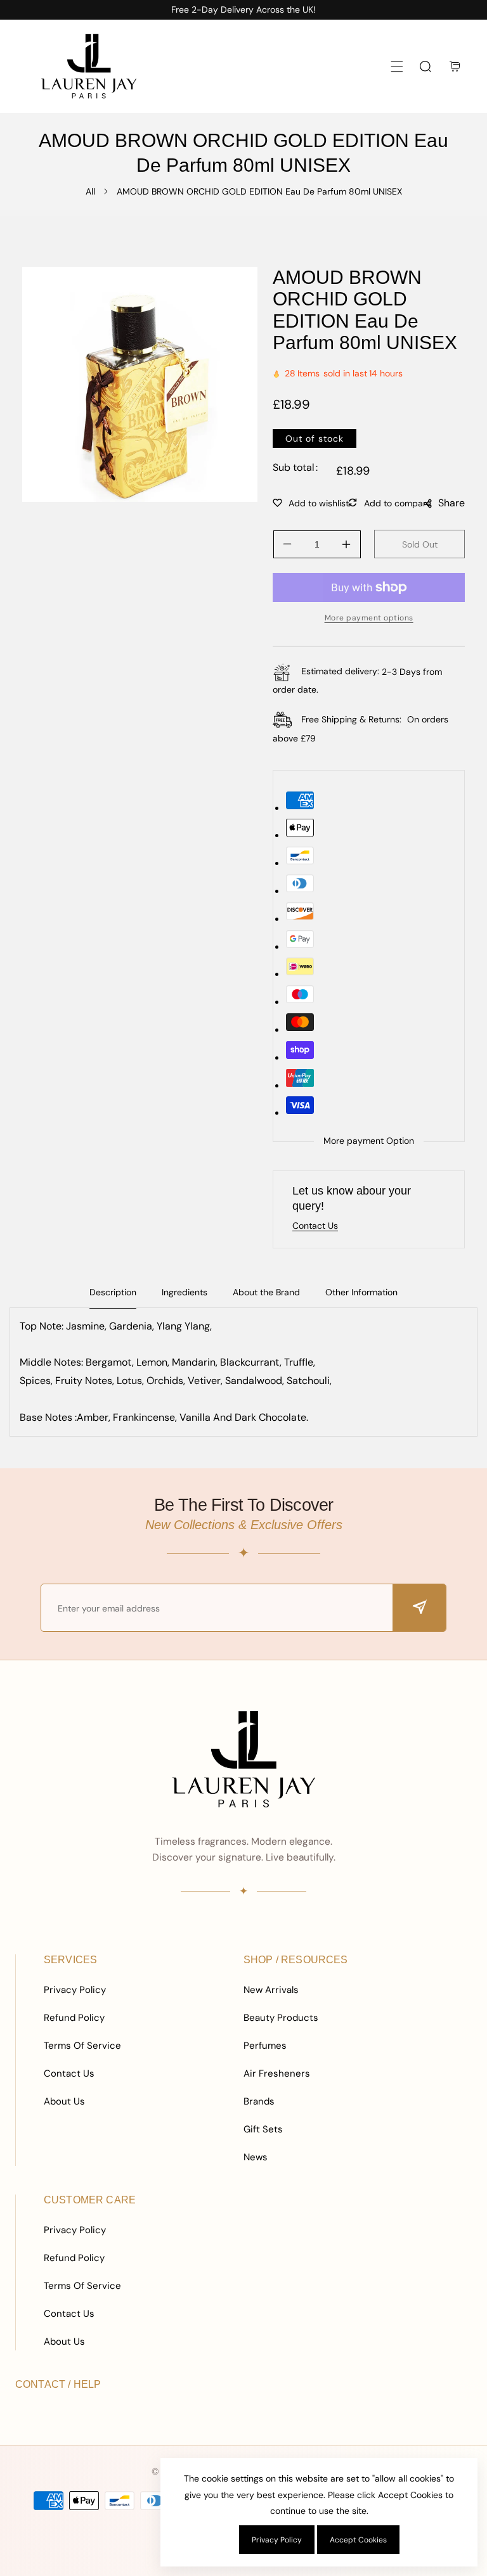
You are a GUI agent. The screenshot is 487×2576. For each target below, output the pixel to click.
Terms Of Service (82, 2046)
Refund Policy (74, 2018)
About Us (64, 2101)
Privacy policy (277, 2540)
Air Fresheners (277, 2073)
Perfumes (265, 2046)
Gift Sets (263, 2129)
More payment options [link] (369, 618)
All (90, 191)
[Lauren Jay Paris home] (243, 1759)
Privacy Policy (75, 1990)
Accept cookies (358, 2540)
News (256, 2157)
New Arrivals (271, 1990)
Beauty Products (281, 2018)
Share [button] (451, 503)
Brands (259, 2101)
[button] (397, 66)
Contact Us (69, 2073)
